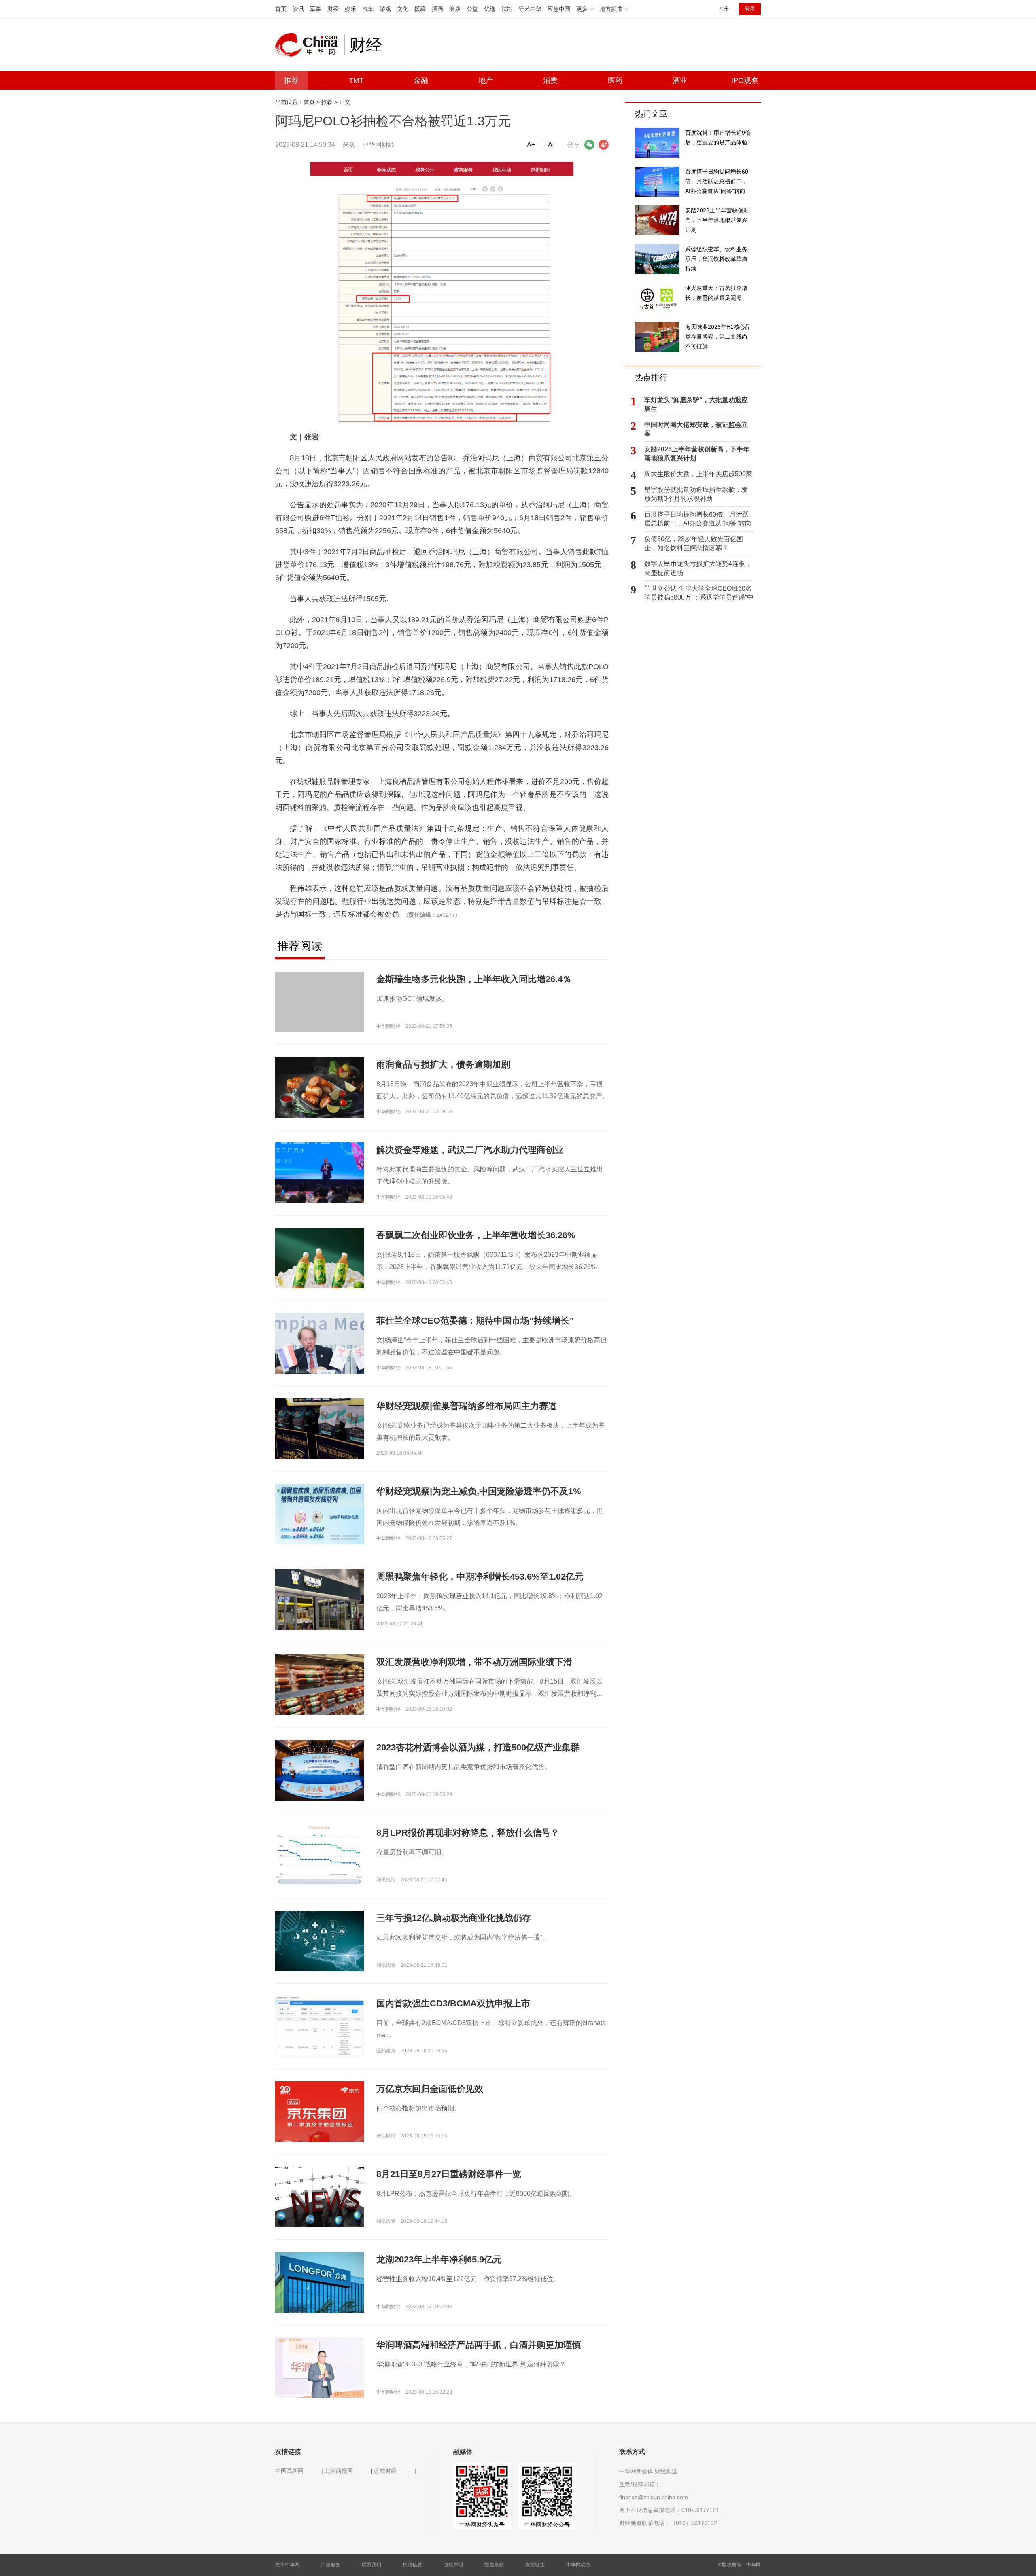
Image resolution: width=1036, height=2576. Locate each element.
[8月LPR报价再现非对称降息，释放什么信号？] (320, 1855)
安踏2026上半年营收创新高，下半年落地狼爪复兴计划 (697, 454)
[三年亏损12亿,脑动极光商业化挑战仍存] (320, 1940)
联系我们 (372, 2565)
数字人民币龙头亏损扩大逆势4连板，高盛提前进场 (698, 568)
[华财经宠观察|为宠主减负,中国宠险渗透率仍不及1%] (320, 1514)
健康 (455, 9)
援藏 (420, 9)
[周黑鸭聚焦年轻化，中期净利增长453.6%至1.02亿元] (320, 1599)
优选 (490, 9)
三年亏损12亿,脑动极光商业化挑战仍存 (454, 1918)
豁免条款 (494, 2565)
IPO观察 (745, 80)
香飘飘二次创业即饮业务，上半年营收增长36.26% (476, 1235)
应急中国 (559, 9)
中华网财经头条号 (482, 2525)
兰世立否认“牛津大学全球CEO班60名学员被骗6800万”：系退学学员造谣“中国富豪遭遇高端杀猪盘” (699, 593)
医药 (615, 80)
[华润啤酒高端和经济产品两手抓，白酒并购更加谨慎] (320, 2367)
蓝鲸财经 (385, 2471)
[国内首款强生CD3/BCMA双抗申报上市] (320, 2026)
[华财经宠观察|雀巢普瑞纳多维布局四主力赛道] (320, 1428)
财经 (333, 9)
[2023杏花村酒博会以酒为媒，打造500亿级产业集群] (320, 1770)
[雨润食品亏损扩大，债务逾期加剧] (320, 1087)
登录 (750, 9)
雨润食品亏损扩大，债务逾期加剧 (443, 1065)
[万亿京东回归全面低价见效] (320, 2142)
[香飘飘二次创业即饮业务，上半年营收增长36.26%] (320, 1264)
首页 (281, 9)
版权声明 (453, 2565)
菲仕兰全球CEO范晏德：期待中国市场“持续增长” (475, 1321)
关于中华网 (287, 2565)
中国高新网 (289, 2471)
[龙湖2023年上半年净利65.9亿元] (320, 2282)
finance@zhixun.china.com (654, 2497)
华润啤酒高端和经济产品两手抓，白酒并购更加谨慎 (479, 2345)
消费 (550, 80)
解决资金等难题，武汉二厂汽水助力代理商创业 (470, 1150)
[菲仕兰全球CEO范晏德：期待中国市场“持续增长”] (320, 1346)
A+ (531, 145)
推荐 (291, 80)
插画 (437, 9)
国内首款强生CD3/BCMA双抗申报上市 (453, 2003)
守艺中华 (530, 9)
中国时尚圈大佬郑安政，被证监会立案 (696, 429)
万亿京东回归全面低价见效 (430, 2089)
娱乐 (350, 9)
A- (551, 145)
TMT (356, 80)
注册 (724, 9)
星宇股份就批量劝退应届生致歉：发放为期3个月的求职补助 (696, 494)
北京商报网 (339, 2471)
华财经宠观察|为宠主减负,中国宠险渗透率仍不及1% (479, 1491)
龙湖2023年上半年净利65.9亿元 (439, 2259)
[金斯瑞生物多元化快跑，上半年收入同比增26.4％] (320, 1002)
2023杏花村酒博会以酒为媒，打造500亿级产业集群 (478, 1747)
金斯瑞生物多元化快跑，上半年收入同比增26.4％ (474, 979)
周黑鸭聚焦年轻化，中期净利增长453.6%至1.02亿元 (480, 1577)
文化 (403, 9)
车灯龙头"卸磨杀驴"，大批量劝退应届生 (696, 404)
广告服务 (331, 2565)
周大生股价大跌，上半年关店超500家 (698, 474)
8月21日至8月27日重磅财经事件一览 (449, 2174)
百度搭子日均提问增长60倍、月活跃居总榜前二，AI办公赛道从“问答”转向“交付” (698, 519)
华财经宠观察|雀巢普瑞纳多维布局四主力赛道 (467, 1406)
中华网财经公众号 (547, 2525)
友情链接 (535, 2565)
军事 (316, 9)
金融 (421, 80)
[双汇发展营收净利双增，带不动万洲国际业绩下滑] (320, 1687)
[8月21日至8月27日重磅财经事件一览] (320, 2197)
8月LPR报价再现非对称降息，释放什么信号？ (468, 1833)
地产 (486, 80)
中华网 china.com (310, 45)
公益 (472, 9)
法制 (507, 9)
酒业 (680, 80)
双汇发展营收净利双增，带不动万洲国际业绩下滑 (474, 1662)
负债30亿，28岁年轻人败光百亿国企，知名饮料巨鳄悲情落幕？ (694, 543)
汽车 (368, 9)
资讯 (298, 9)
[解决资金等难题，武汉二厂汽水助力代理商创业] (320, 1172)
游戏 (385, 9)
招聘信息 (412, 2565)
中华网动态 (578, 2565)
